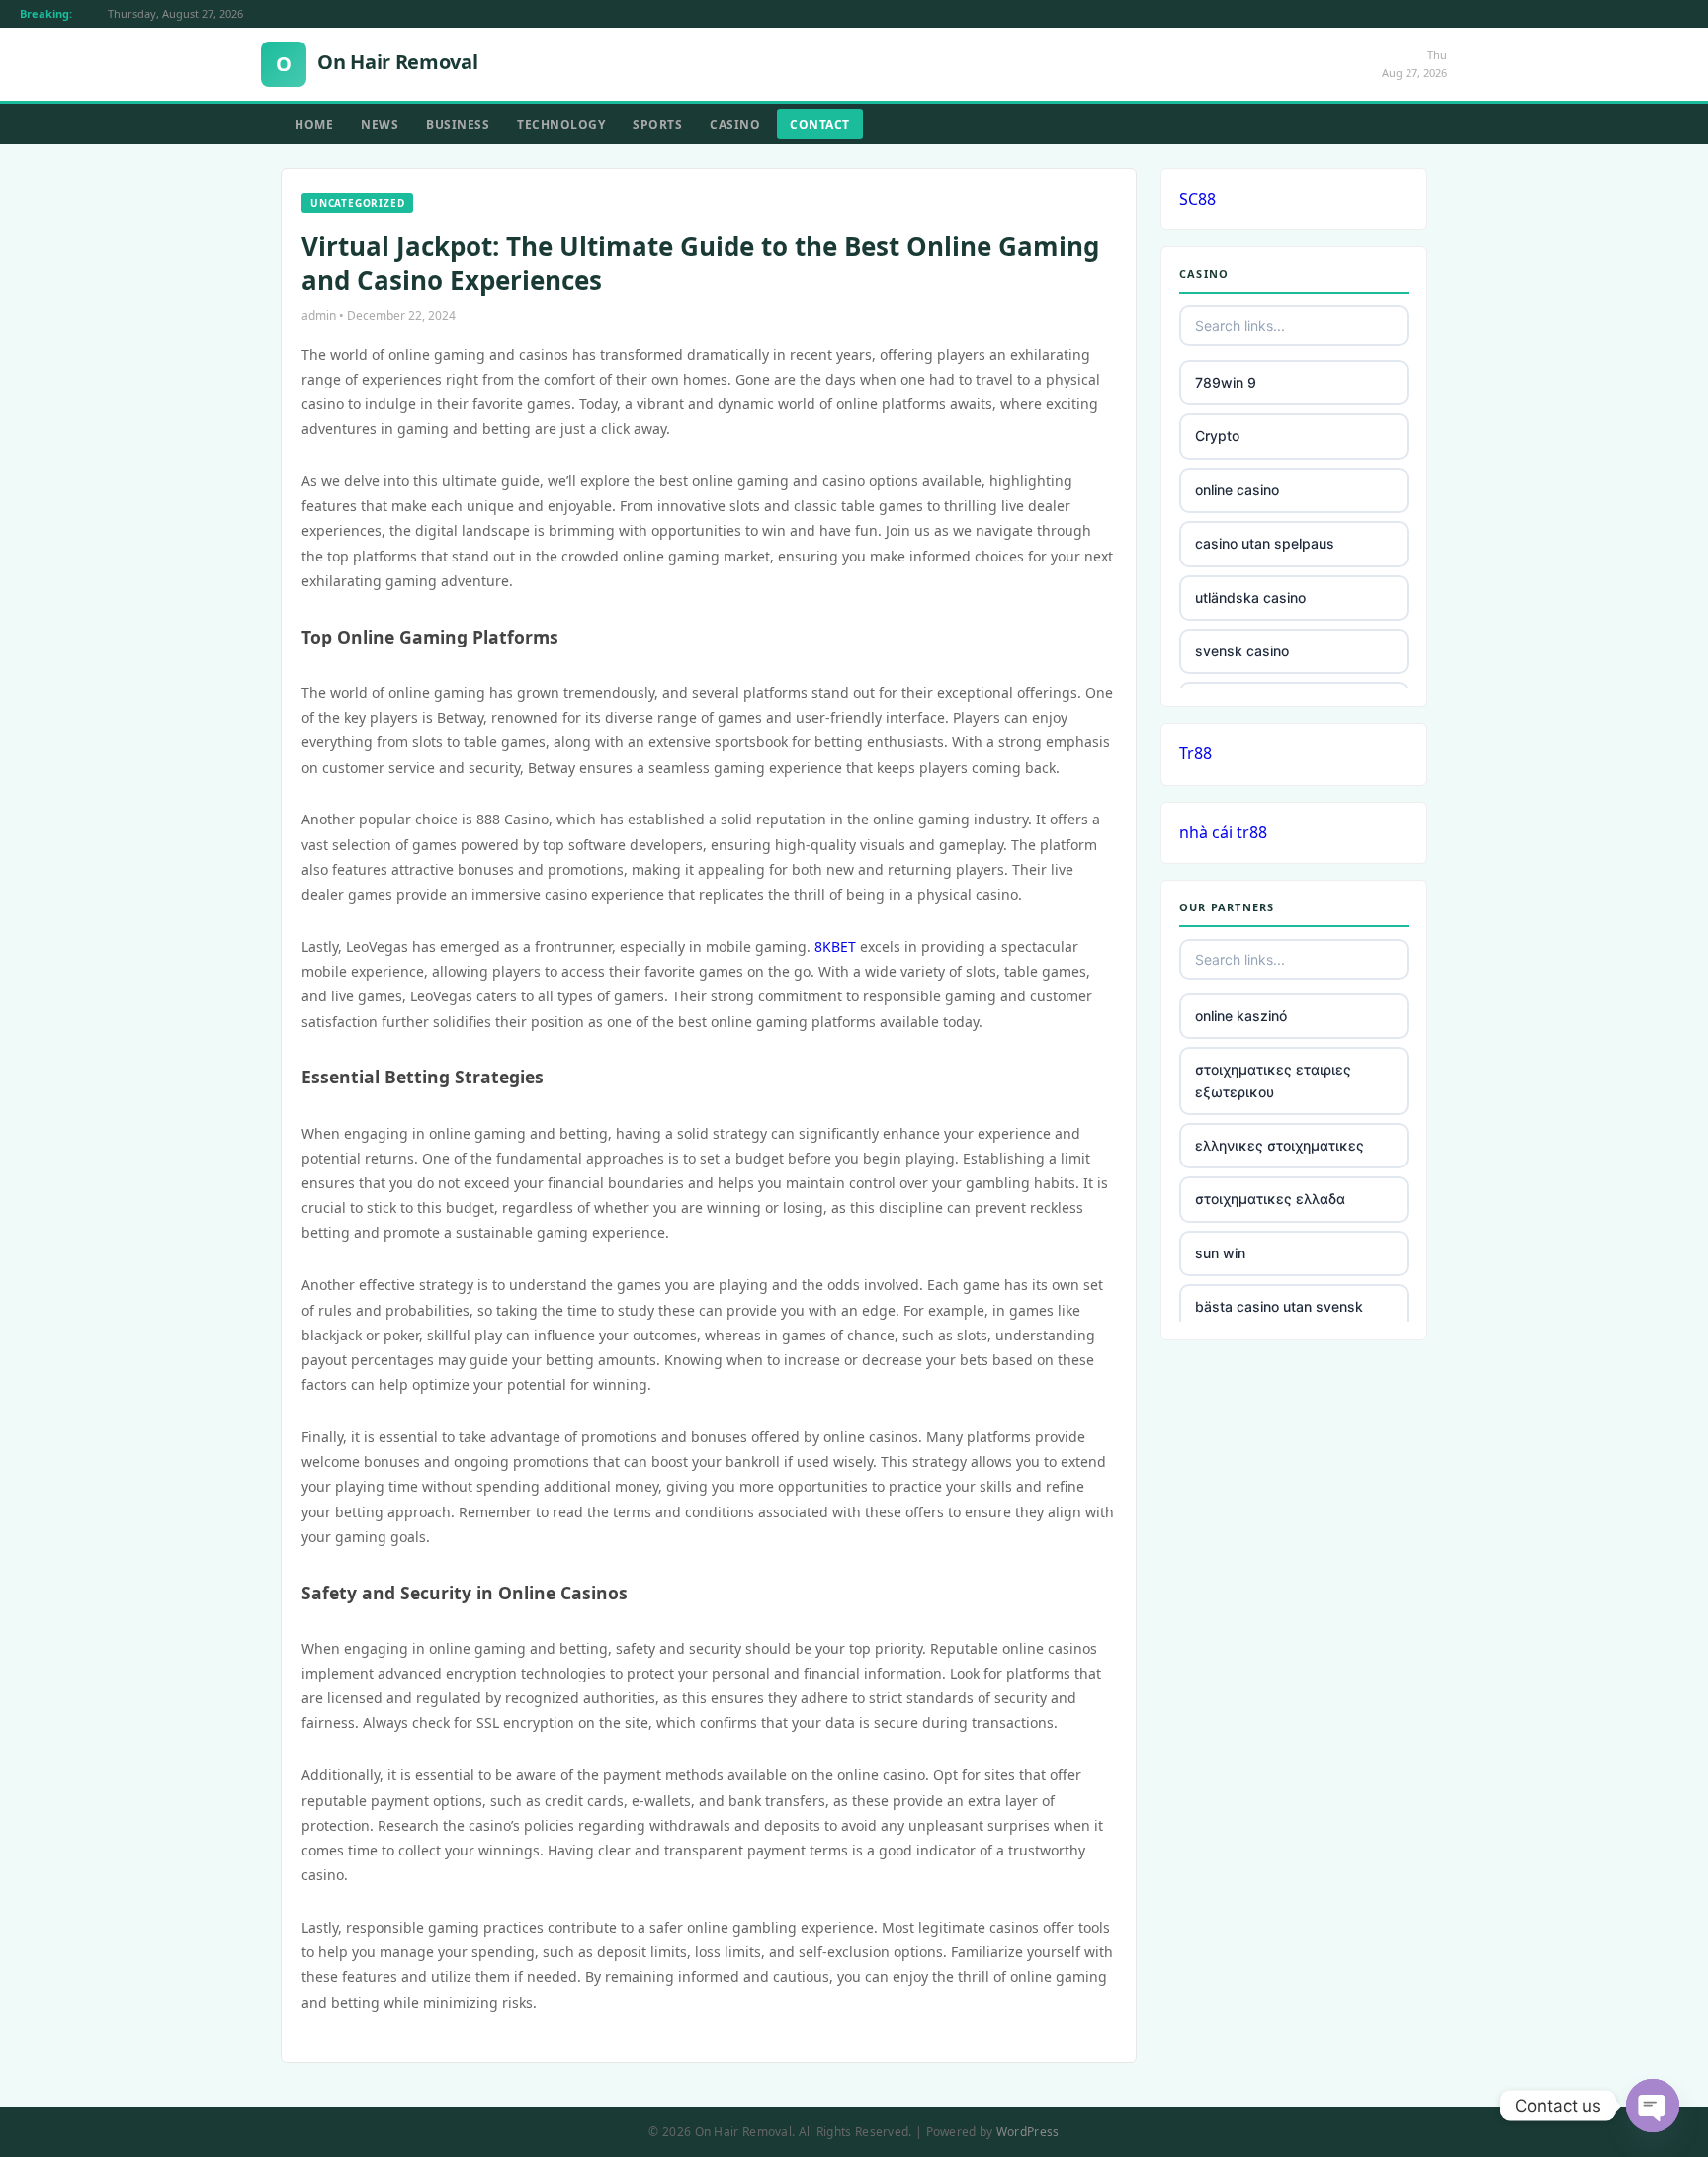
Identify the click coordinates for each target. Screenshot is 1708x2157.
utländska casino (1250, 598)
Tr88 (1196, 753)
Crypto (1217, 435)
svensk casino (1242, 651)
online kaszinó (1241, 1016)
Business (458, 124)
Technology (561, 124)
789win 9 (1226, 382)
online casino (1237, 490)
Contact (820, 124)
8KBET (835, 947)
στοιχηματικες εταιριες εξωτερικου (1273, 1080)
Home (314, 124)
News (380, 124)
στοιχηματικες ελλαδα (1270, 1199)
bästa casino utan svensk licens (1279, 1317)
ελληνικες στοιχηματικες (1280, 1145)
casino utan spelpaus (1265, 543)
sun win (1220, 1253)
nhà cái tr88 (1223, 832)
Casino (735, 124)
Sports (657, 124)
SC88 (1197, 199)
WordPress (1028, 2132)
